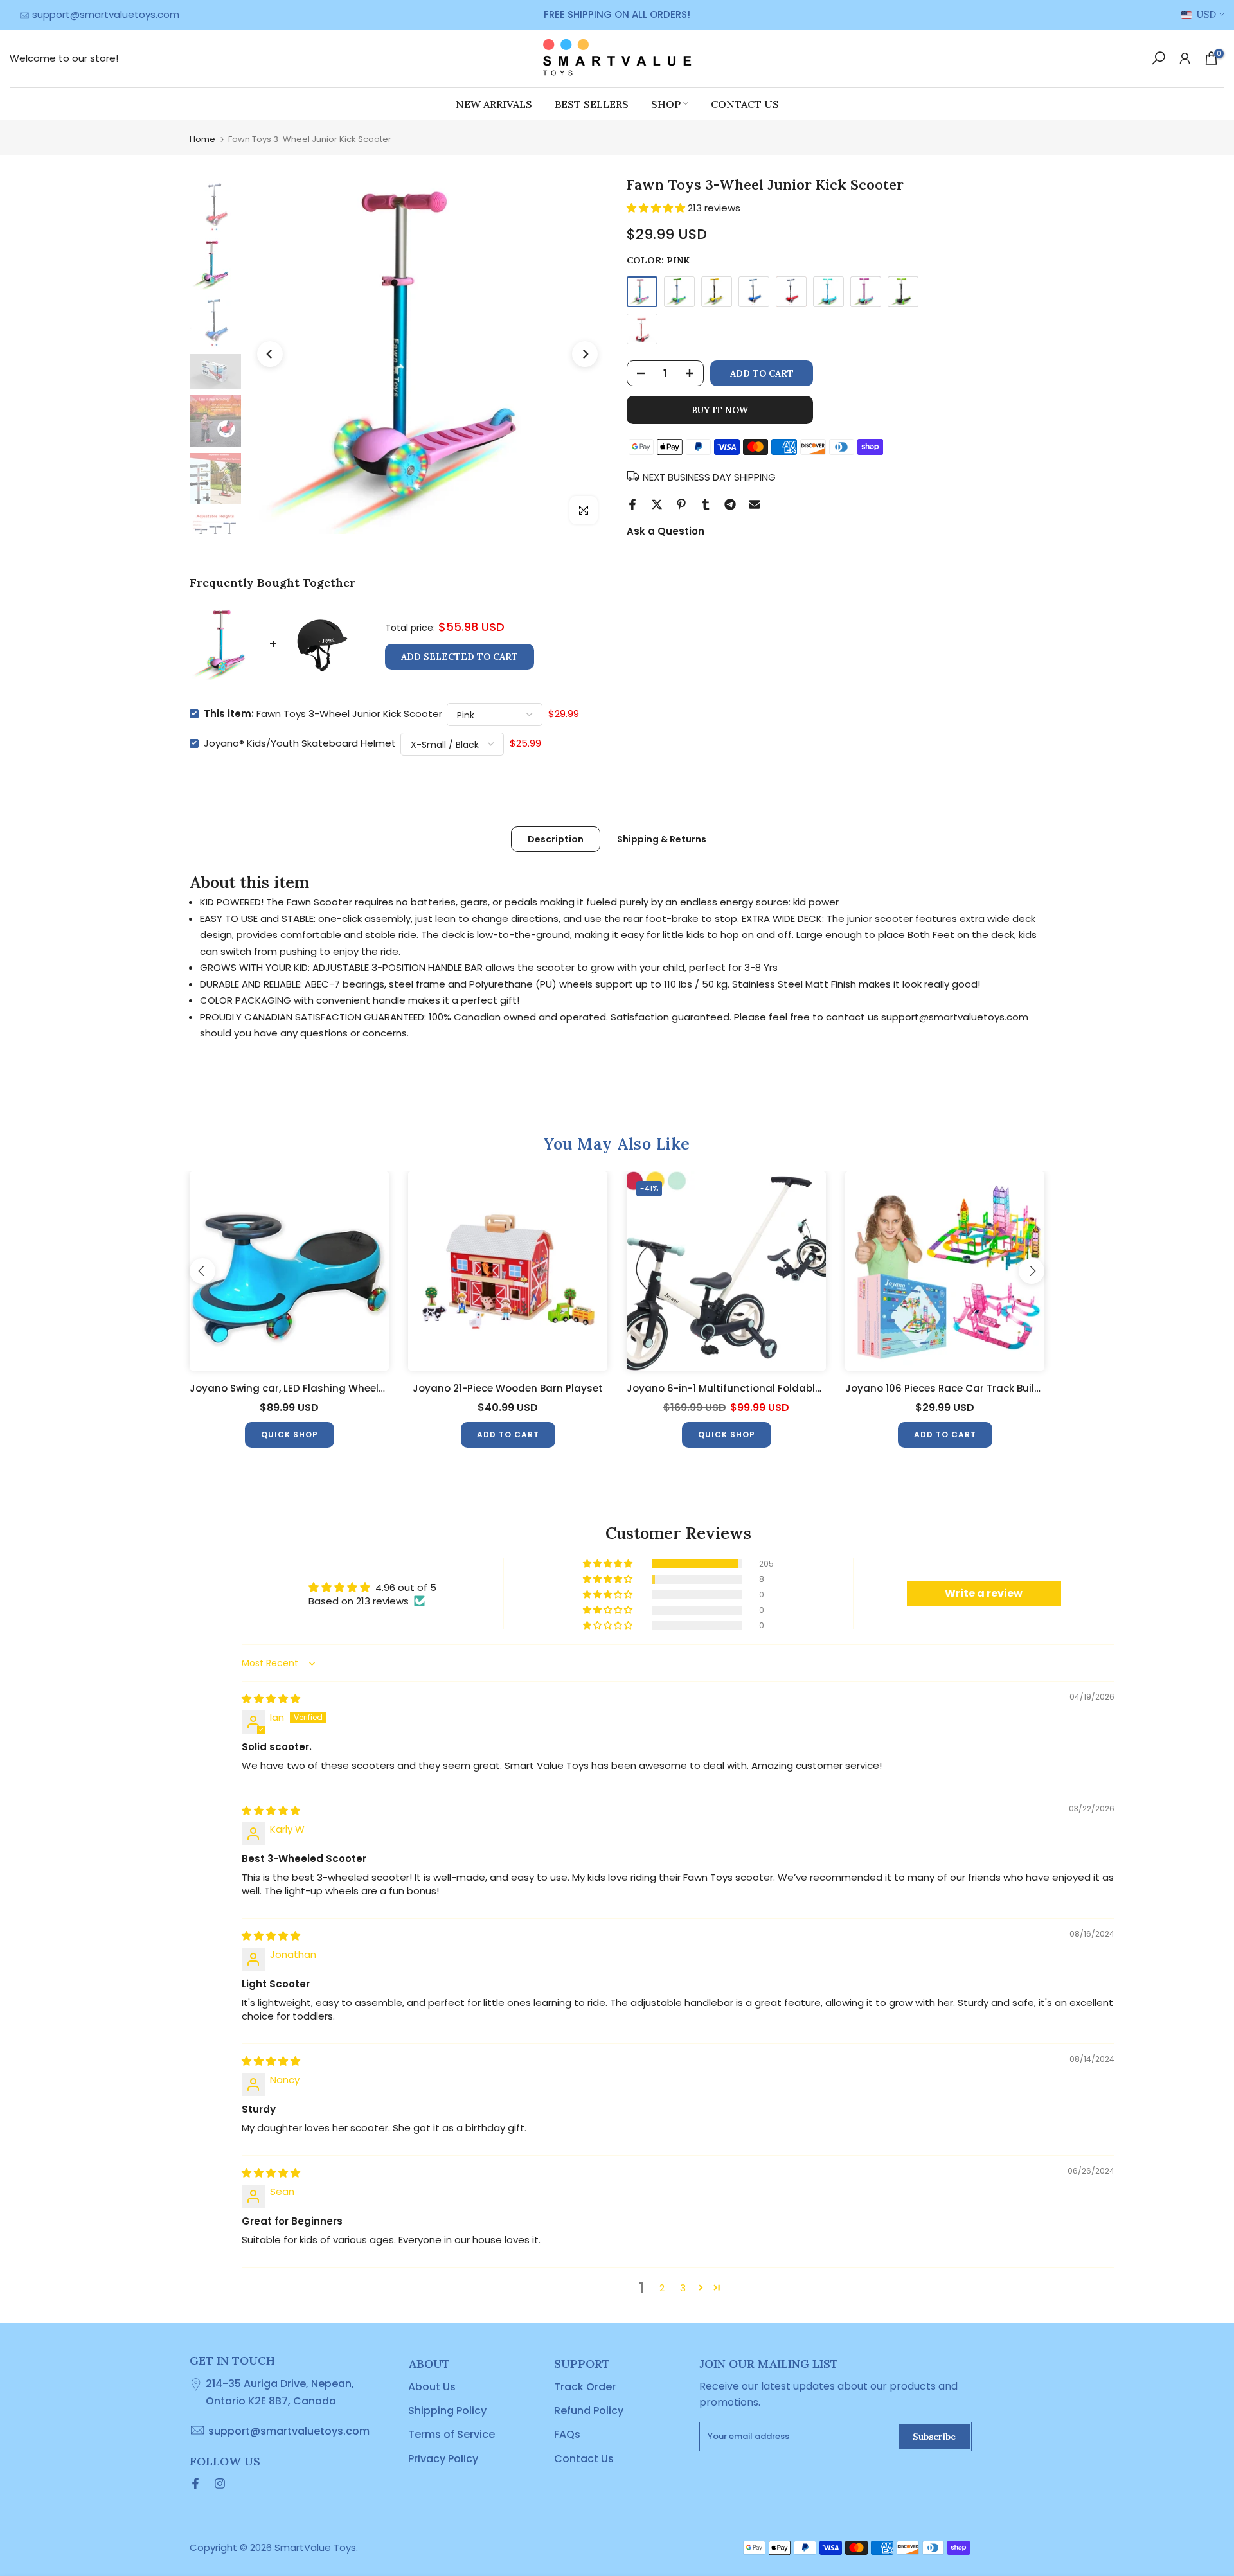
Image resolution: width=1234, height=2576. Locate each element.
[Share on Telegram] (730, 504)
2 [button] (662, 2288)
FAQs (567, 2434)
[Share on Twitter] (657, 504)
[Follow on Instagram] (220, 2483)
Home (202, 139)
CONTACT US (745, 103)
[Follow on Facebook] (195, 2483)
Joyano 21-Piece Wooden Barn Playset (508, 1388)
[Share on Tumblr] (706, 504)
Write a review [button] (984, 1593)
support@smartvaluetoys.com (106, 14)
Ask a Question (666, 531)
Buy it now (720, 410)
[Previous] (270, 354)
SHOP (666, 103)
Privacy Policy (443, 2459)
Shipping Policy (447, 2411)
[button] (657, 208)
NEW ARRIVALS (494, 103)
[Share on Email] (755, 504)
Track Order (585, 2387)
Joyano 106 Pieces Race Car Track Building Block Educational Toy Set (1017, 1388)
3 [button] (683, 2288)
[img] (271, 1699)
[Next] (585, 354)
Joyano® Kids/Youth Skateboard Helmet (300, 743)
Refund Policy (589, 2411)
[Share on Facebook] (632, 504)
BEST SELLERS (592, 103)
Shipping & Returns (662, 839)
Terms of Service (452, 2434)
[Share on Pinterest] (681, 504)
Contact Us (584, 2459)
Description (556, 839)
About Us (432, 2387)
